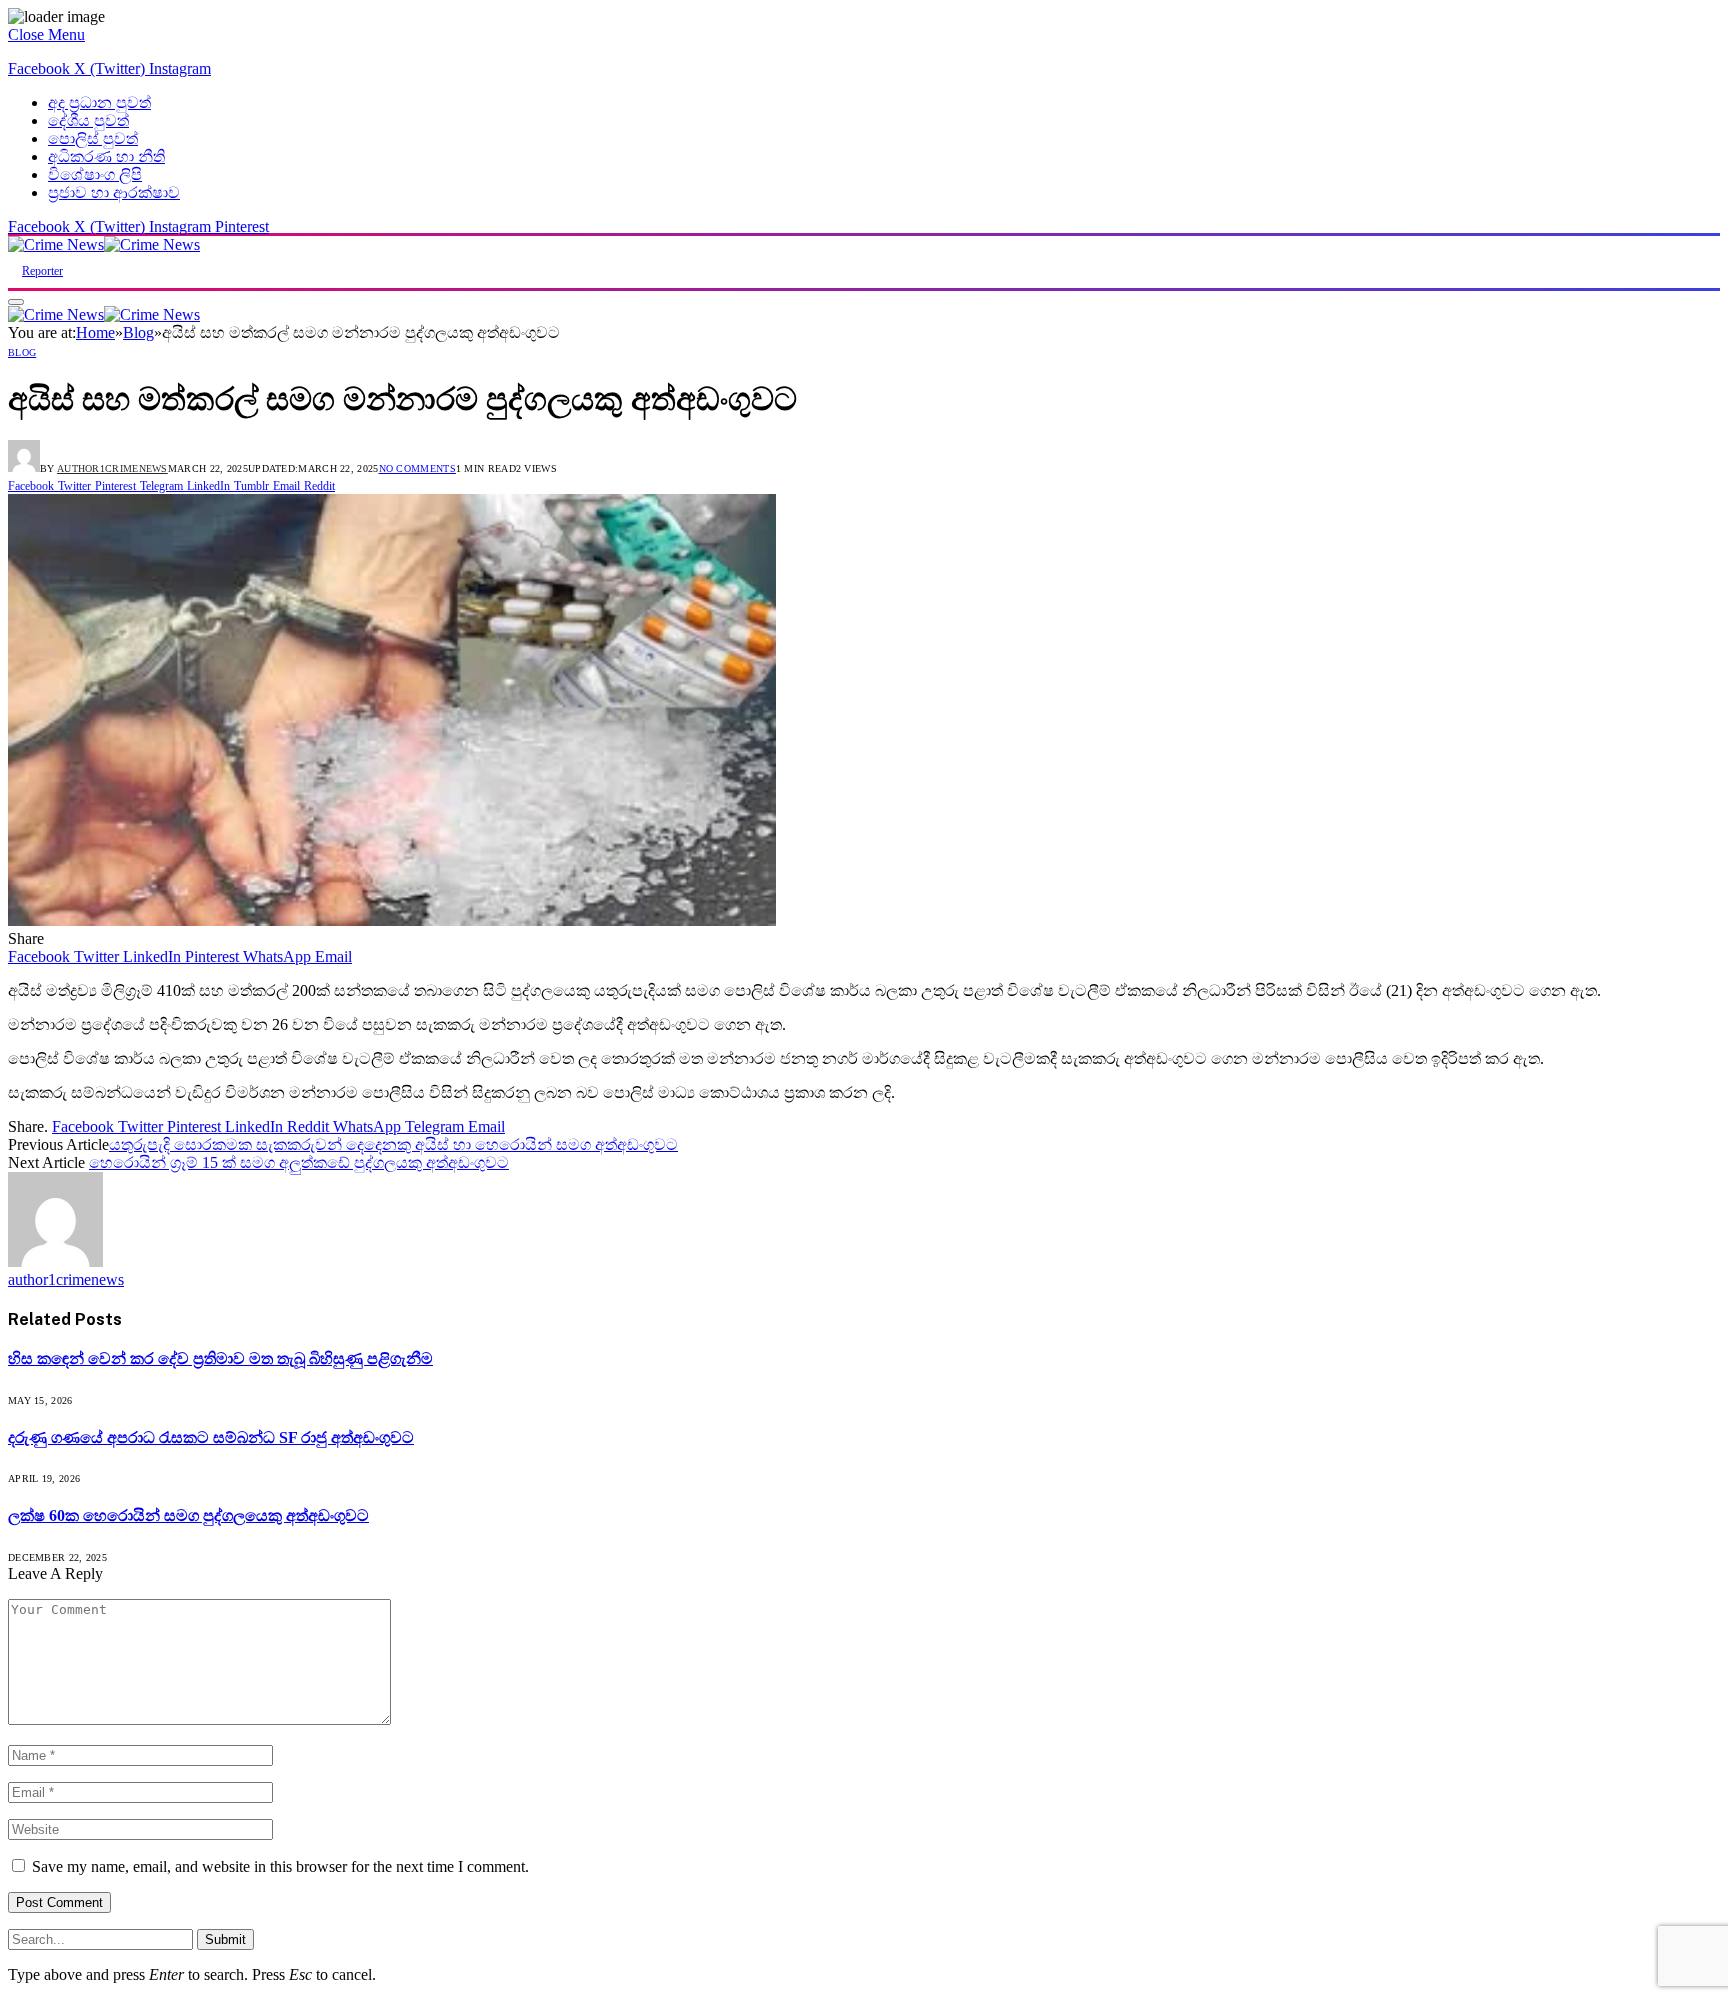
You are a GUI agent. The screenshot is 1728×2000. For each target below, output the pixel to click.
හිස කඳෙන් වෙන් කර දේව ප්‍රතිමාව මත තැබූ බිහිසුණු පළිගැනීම (220, 1358)
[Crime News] (104, 244)
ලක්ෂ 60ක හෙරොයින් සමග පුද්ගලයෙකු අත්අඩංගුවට (188, 1515)
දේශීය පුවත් (88, 120)
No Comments (417, 468)
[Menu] (16, 302)
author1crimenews (112, 468)
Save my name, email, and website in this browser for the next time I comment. (280, 1866)
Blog (22, 352)
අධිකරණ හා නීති (106, 156)
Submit (225, 1939)
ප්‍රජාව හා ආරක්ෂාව (114, 192)
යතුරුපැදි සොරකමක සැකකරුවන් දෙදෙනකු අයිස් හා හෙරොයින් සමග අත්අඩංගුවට (393, 1144)
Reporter (42, 271)
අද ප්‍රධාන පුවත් (99, 102)
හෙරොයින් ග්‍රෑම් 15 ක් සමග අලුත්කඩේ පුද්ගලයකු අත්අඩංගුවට (299, 1162)
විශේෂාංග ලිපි (95, 174)
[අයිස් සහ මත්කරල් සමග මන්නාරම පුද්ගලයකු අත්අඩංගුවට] (392, 920)
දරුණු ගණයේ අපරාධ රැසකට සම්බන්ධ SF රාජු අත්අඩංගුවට (211, 1437)
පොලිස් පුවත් (93, 138)
